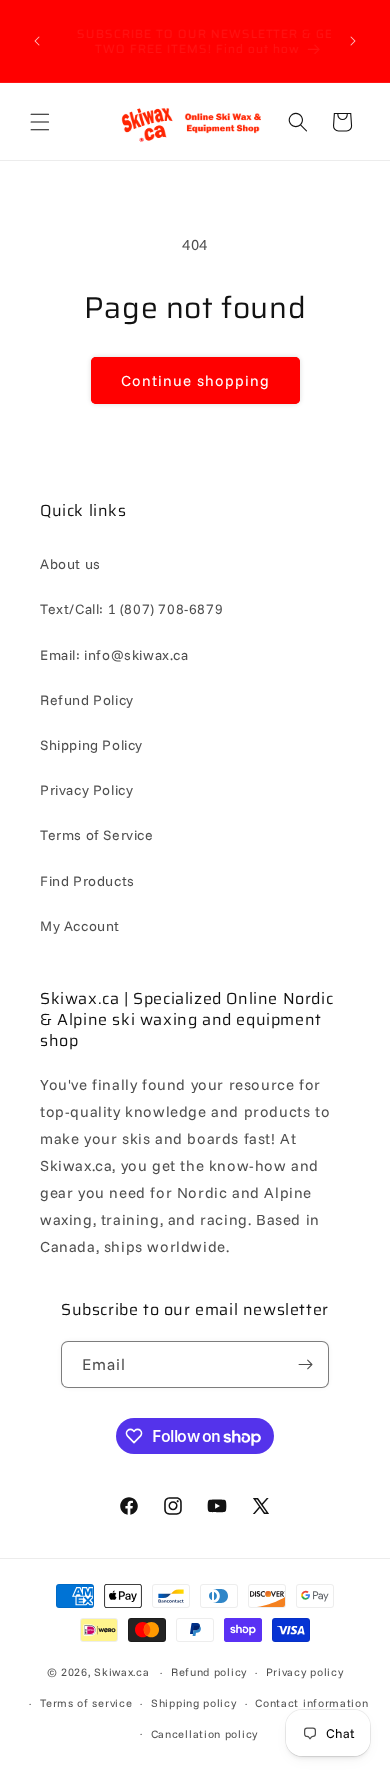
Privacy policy (305, 1672)
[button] (40, 122)
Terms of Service (97, 835)
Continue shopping (195, 380)
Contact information (311, 1703)
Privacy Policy (86, 790)
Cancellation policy (204, 1734)
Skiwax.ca (121, 1672)
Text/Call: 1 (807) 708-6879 (131, 609)
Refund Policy (87, 700)
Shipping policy (194, 1703)
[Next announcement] (353, 41)
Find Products (87, 881)
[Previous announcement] (37, 41)
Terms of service (86, 1703)
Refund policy (209, 1672)
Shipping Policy (91, 745)
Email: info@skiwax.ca (114, 655)
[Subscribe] (306, 1364)
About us (70, 564)
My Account (80, 926)
